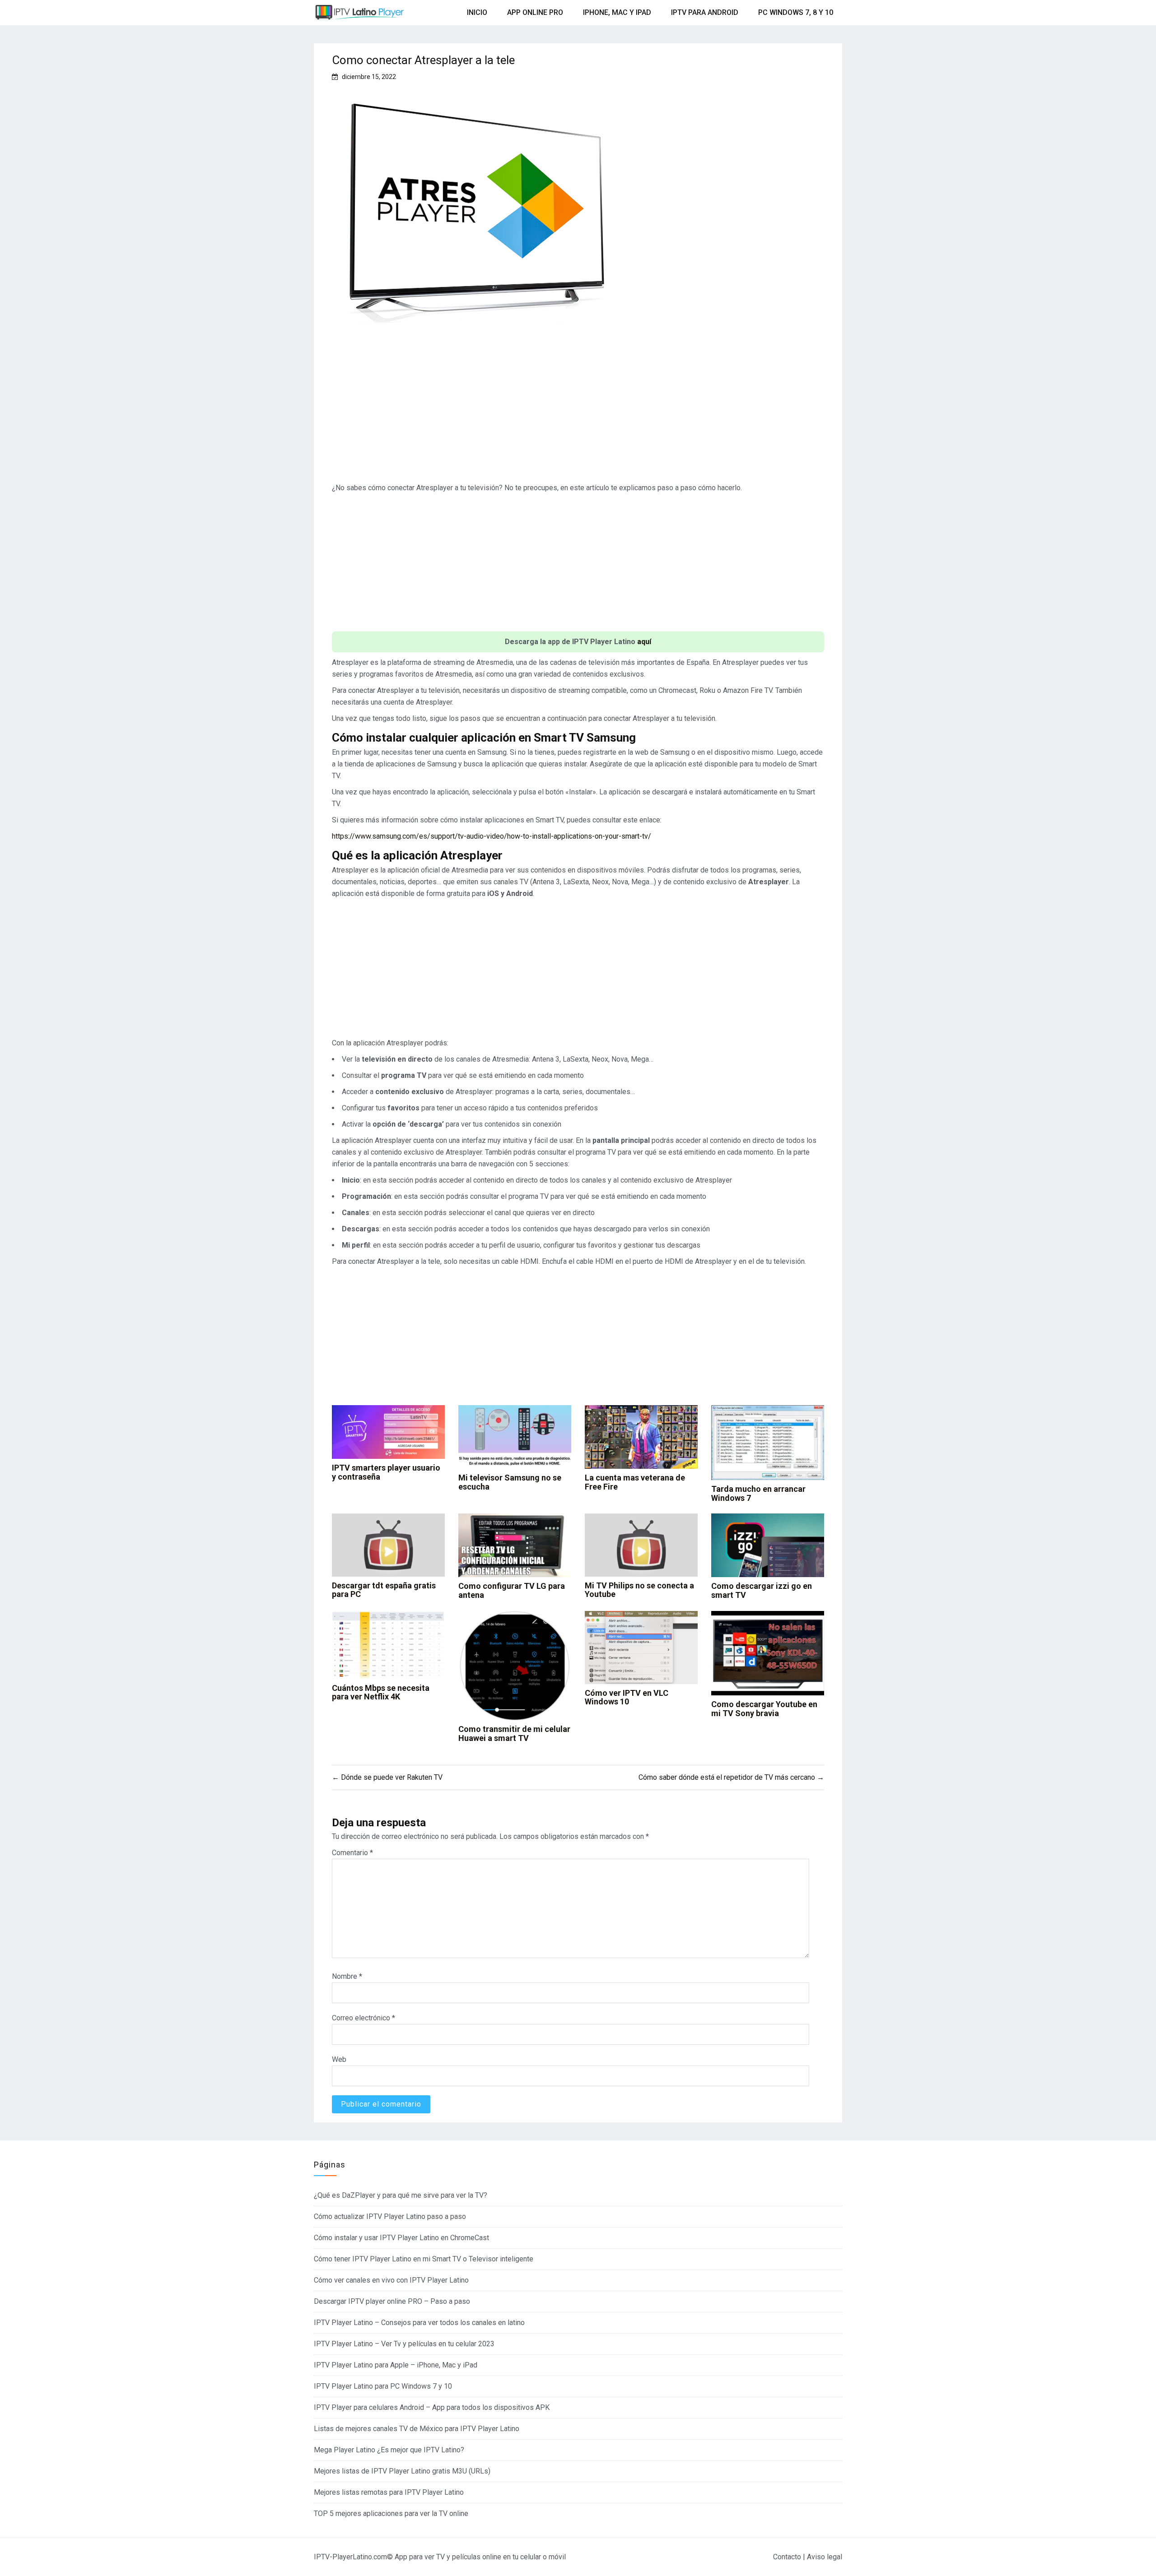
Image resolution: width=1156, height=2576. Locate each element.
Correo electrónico (364, 2018)
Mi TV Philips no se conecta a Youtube (639, 1590)
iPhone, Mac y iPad (617, 12)
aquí (644, 642)
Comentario (352, 1853)
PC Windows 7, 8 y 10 (796, 12)
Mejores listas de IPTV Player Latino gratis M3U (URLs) (402, 2471)
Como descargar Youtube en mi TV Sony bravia (764, 1709)
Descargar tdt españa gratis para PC (384, 1590)
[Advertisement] (578, 412)
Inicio (477, 12)
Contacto (787, 2557)
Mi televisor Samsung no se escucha (510, 1482)
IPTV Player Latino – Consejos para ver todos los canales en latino (419, 2323)
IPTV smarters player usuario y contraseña (386, 1472)
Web (339, 2059)
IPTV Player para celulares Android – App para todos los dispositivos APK (432, 2407)
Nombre (347, 1976)
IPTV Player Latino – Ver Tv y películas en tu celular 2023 (404, 2344)
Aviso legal (825, 2557)
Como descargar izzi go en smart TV (762, 1590)
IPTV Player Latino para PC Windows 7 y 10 (383, 2386)
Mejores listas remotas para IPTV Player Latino (389, 2492)
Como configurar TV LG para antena (512, 1590)
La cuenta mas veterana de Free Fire (635, 1482)
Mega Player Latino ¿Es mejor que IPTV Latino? (389, 2450)
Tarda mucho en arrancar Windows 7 (758, 1493)
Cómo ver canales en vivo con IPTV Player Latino (391, 2280)
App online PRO (535, 12)
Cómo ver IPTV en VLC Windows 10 (627, 1697)
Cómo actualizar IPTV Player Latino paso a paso (390, 2216)
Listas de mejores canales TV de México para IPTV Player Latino (417, 2429)
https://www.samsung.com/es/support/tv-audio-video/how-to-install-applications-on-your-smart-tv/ (492, 836)
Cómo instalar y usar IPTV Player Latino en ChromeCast (401, 2238)
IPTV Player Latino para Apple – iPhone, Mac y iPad (396, 2365)
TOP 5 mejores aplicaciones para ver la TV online (391, 2513)
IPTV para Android (705, 12)
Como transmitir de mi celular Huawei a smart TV (514, 1734)
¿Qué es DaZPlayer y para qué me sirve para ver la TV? (401, 2195)
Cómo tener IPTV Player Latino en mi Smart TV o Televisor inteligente (424, 2259)
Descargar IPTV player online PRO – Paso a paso (392, 2301)
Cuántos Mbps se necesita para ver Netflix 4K (381, 1692)
